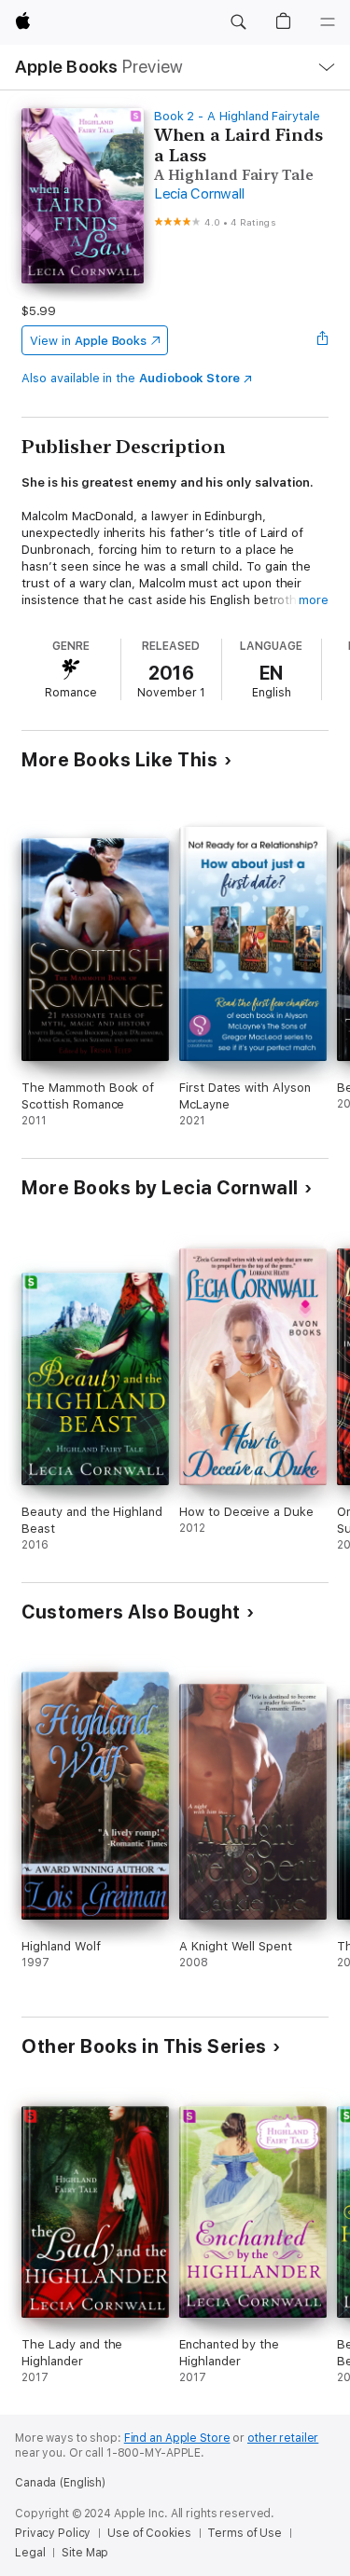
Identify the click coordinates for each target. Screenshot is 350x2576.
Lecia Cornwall (199, 194)
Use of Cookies (149, 2533)
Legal (30, 2553)
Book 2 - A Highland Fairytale (237, 116)
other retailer (283, 2438)
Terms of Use (245, 2533)
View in (88, 341)
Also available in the (131, 378)
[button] (238, 22)
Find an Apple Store (177, 2438)
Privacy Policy (53, 2533)
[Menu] (328, 22)
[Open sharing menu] (323, 340)
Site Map (85, 2553)
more (314, 600)
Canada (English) (60, 2483)
